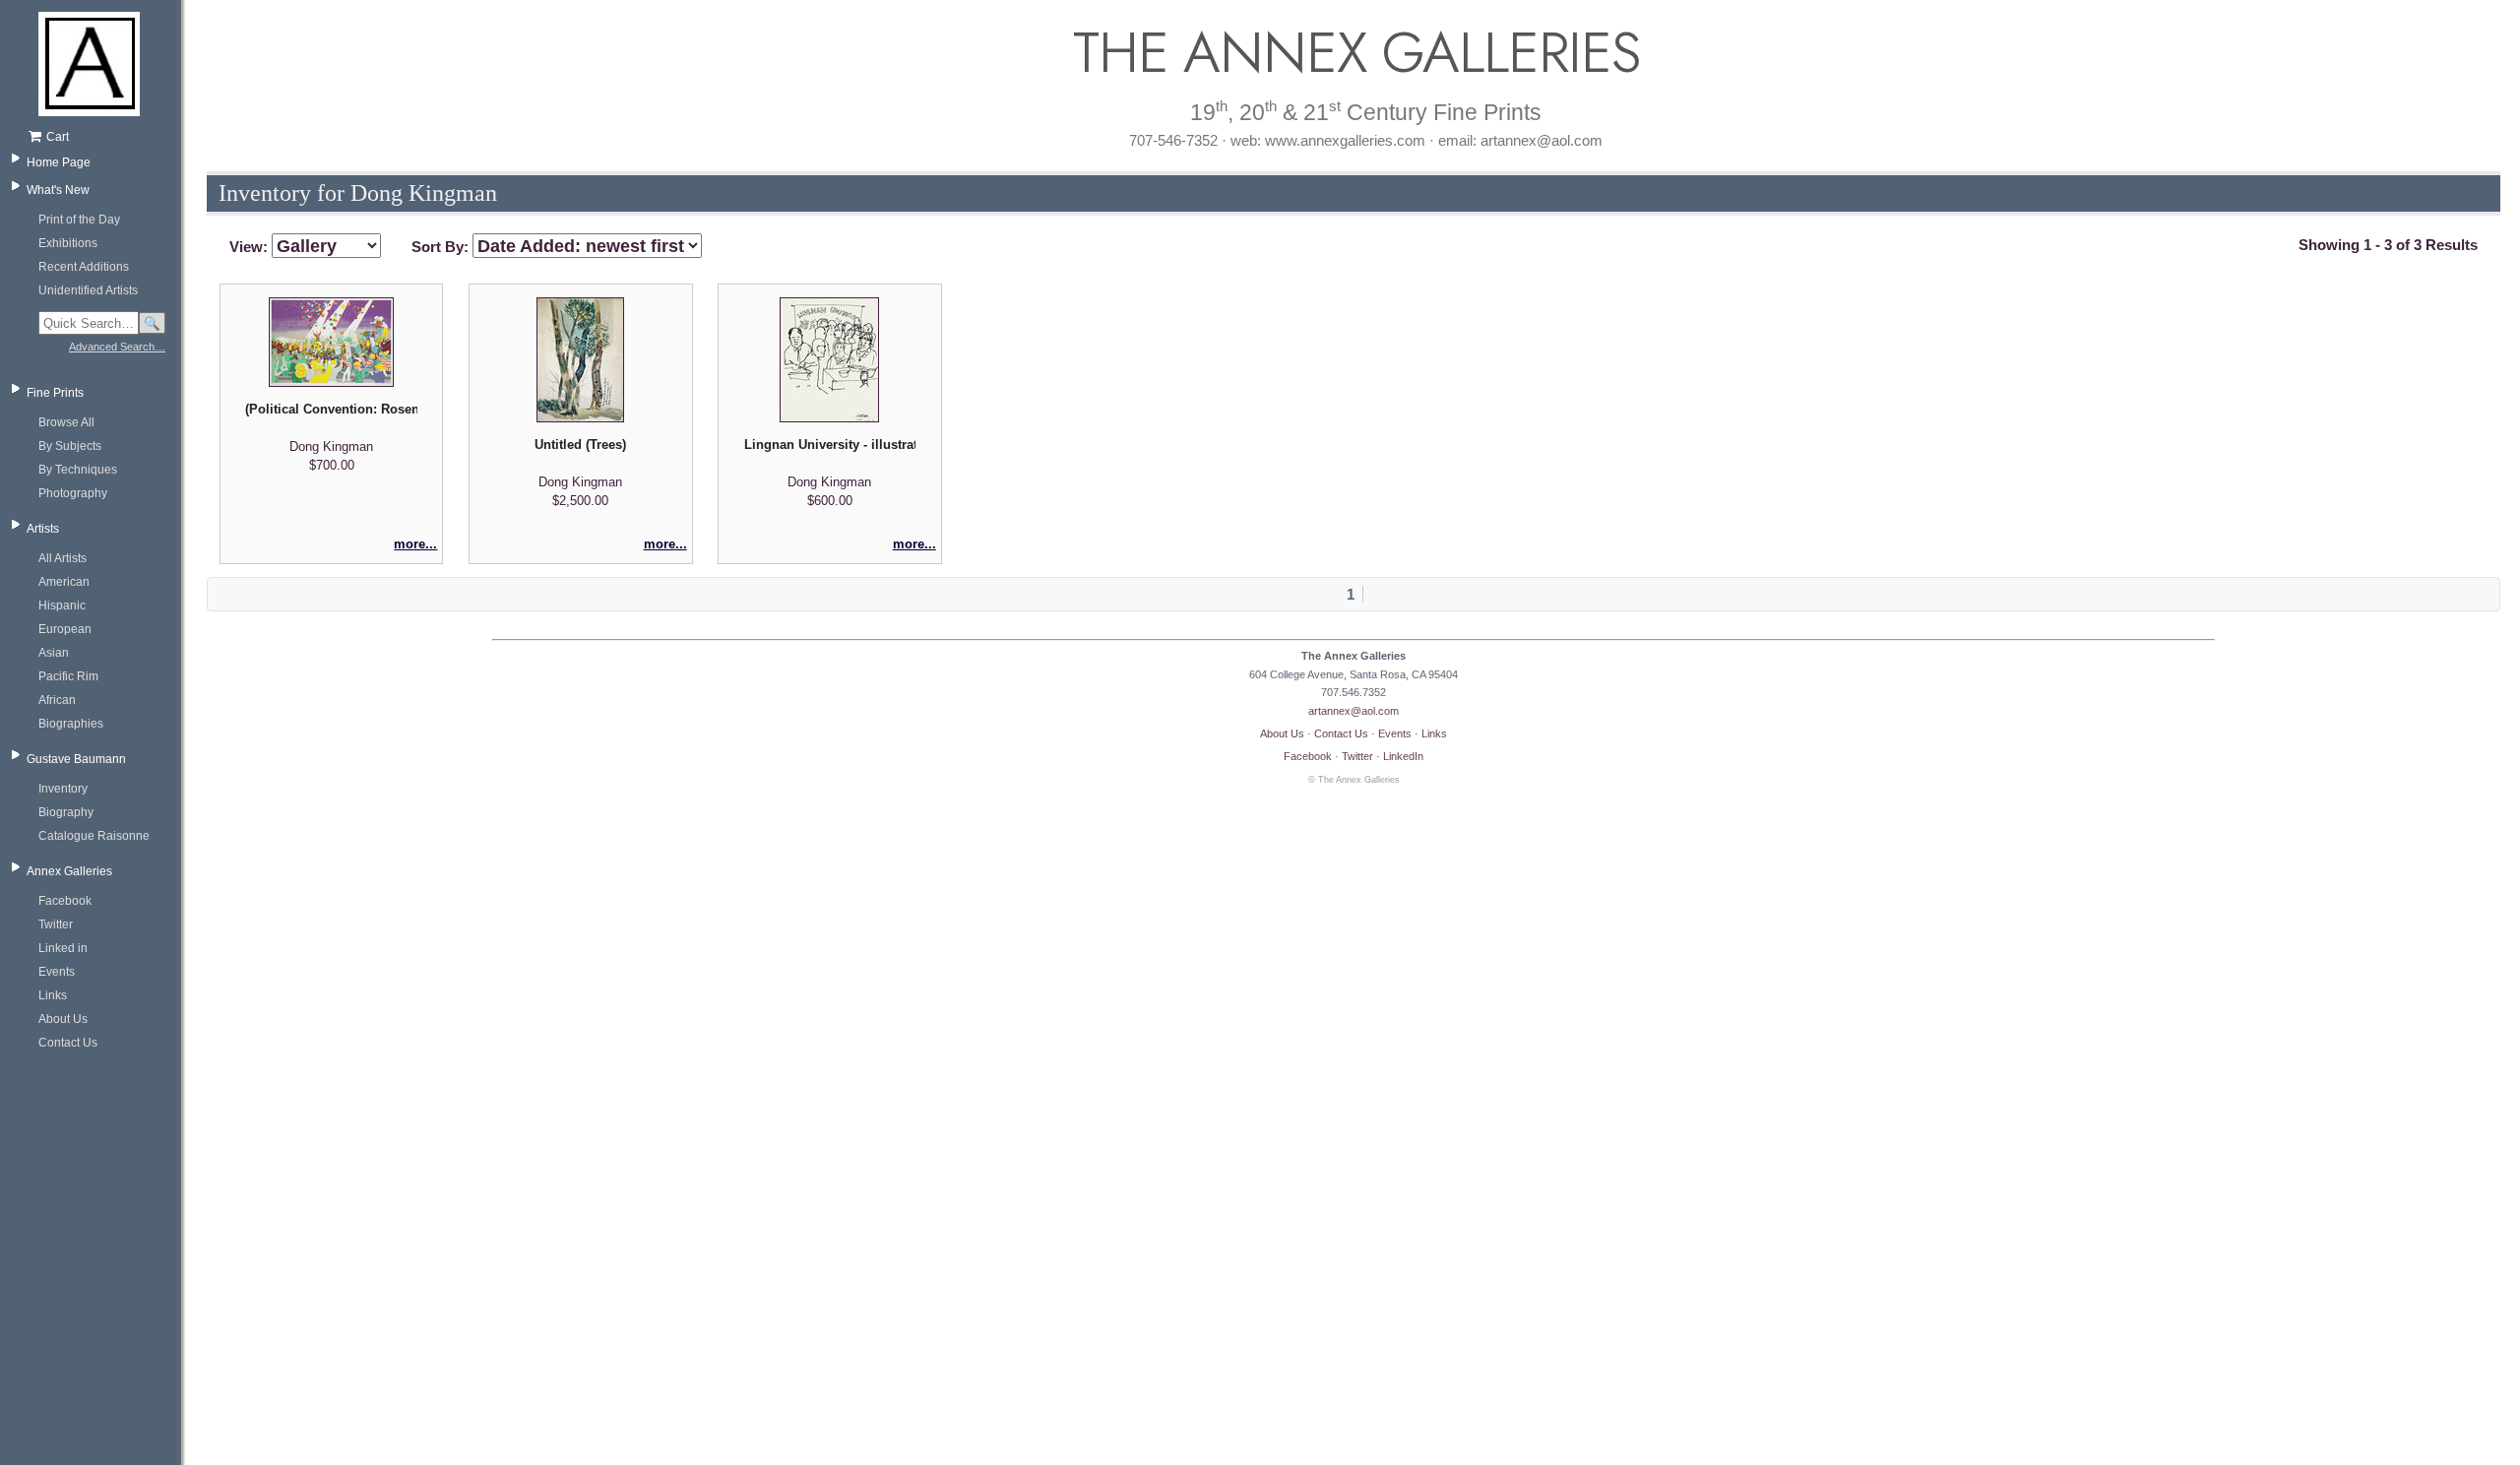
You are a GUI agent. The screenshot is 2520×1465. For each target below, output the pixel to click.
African (57, 700)
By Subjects (70, 446)
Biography (66, 812)
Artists (43, 529)
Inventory (63, 789)
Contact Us (68, 1043)
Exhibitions (68, 243)
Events (57, 972)
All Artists (63, 558)
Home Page (59, 162)
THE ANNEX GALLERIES (1354, 53)
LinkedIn (1403, 756)
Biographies (71, 724)
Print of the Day (79, 220)
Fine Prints (55, 393)
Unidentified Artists (88, 290)
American (64, 582)
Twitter (56, 924)
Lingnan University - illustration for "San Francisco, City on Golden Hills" (830, 445)
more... (415, 544)
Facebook (65, 901)
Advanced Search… (117, 347)
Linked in (63, 948)
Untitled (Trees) (580, 445)
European (65, 629)
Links (53, 995)
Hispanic (62, 605)
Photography (73, 493)
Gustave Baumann (76, 759)
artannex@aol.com (1354, 711)
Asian (54, 653)
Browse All (66, 422)
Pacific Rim (68, 676)
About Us (63, 1019)
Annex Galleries (69, 871)
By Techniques (78, 470)
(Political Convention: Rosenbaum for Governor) (331, 409)
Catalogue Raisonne (94, 836)
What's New (58, 190)
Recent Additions (84, 267)
